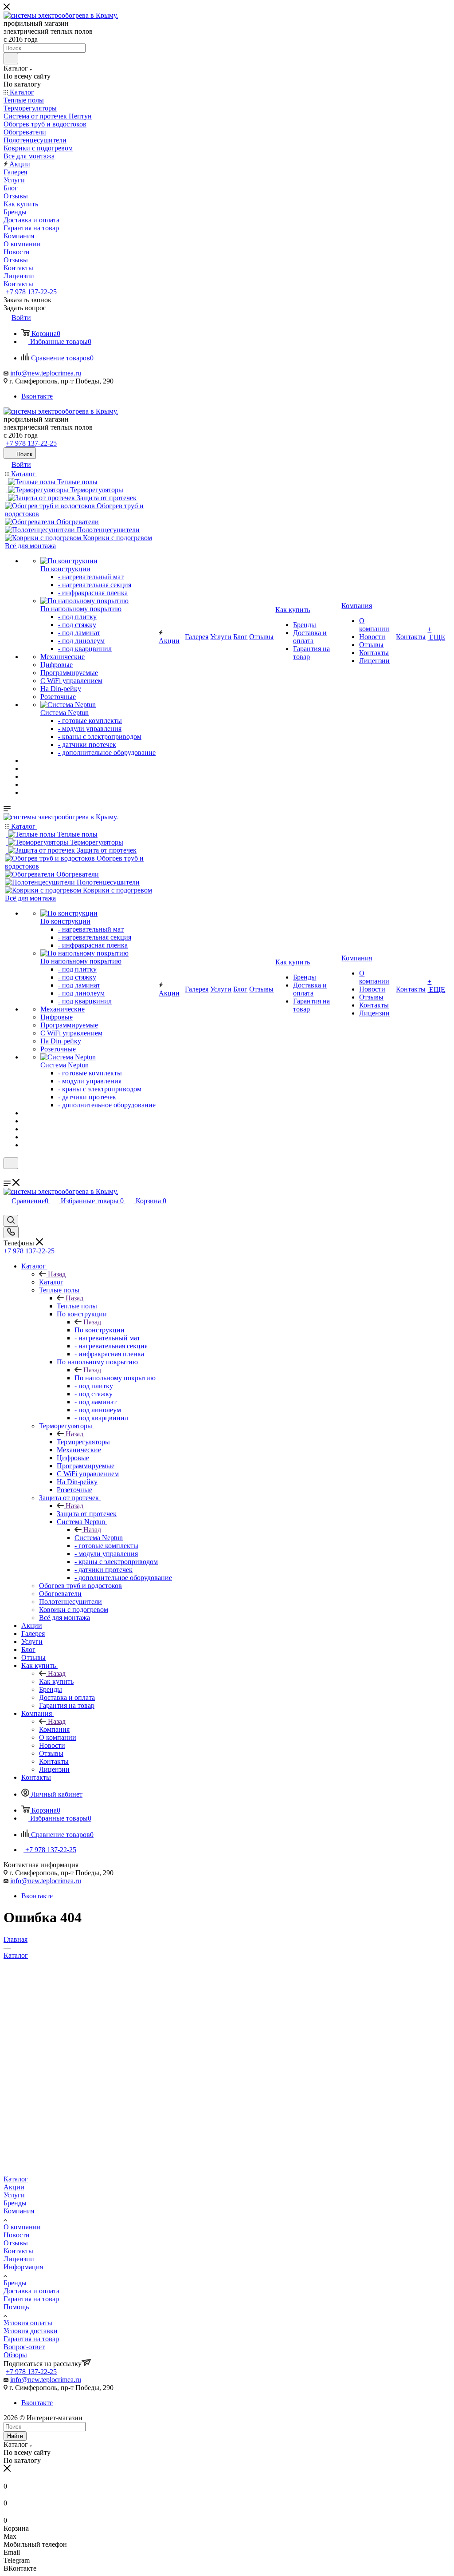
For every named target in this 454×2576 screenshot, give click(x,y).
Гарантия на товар (31, 2299)
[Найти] (11, 59)
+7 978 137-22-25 (31, 292)
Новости (17, 2235)
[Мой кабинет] (8, 1175)
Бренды (15, 2203)
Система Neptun (99, 1538)
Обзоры (15, 2355)
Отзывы (16, 2243)
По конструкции (100, 1330)
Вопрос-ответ (24, 2347)
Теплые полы (77, 1306)
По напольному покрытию (115, 1378)
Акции (14, 2187)
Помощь (16, 2307)
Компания (54, 1729)
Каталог (51, 1282)
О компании (22, 2227)
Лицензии (19, 2259)
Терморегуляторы (83, 1442)
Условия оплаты (28, 2323)
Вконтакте (37, 396)
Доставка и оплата (31, 2291)
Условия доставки (31, 2331)
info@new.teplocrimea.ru (46, 373)
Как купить (56, 1681)
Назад (57, 1274)
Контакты (18, 2251)
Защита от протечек (87, 1514)
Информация (23, 2267)
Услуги (14, 2195)
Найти (15, 2436)
